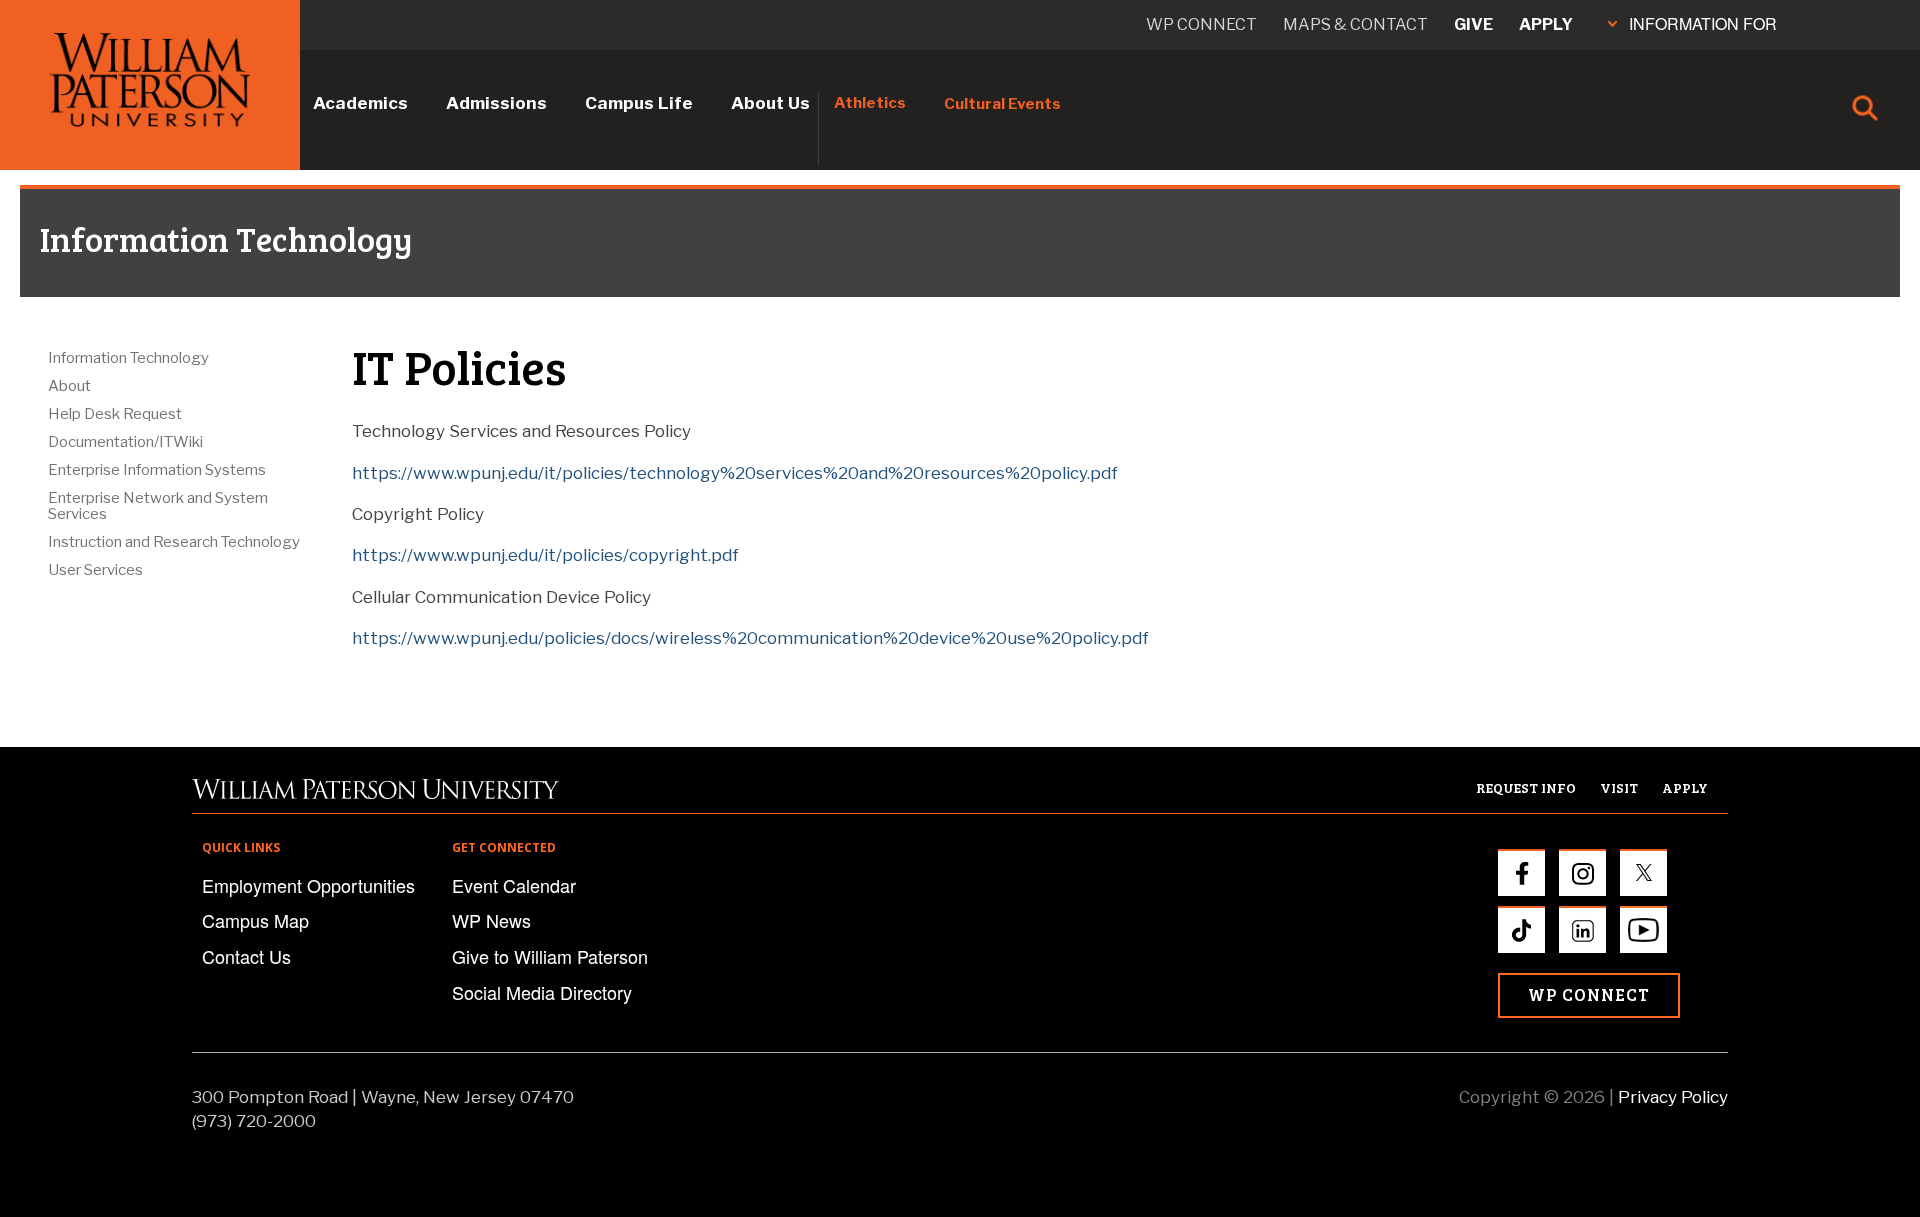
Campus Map (255, 920)
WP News (491, 920)
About (69, 386)
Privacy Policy (1673, 1097)
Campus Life (639, 103)
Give (1473, 24)
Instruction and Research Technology (174, 542)
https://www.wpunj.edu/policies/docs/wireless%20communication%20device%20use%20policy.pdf (750, 638)
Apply (1546, 24)
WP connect (1201, 24)
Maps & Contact (1355, 24)
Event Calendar (514, 885)
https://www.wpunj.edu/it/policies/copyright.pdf (545, 555)
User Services (95, 570)
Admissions (496, 103)
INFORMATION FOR (1703, 23)
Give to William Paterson (550, 956)
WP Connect (1589, 994)
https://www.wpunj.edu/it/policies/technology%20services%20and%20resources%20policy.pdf (735, 473)
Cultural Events (1002, 104)
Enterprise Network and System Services (158, 506)
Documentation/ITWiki (125, 442)
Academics (360, 103)
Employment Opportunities (308, 885)
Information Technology (128, 358)
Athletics (870, 103)
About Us (770, 103)
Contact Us (246, 956)
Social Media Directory (542, 992)
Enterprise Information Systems (157, 470)
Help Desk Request (115, 414)
